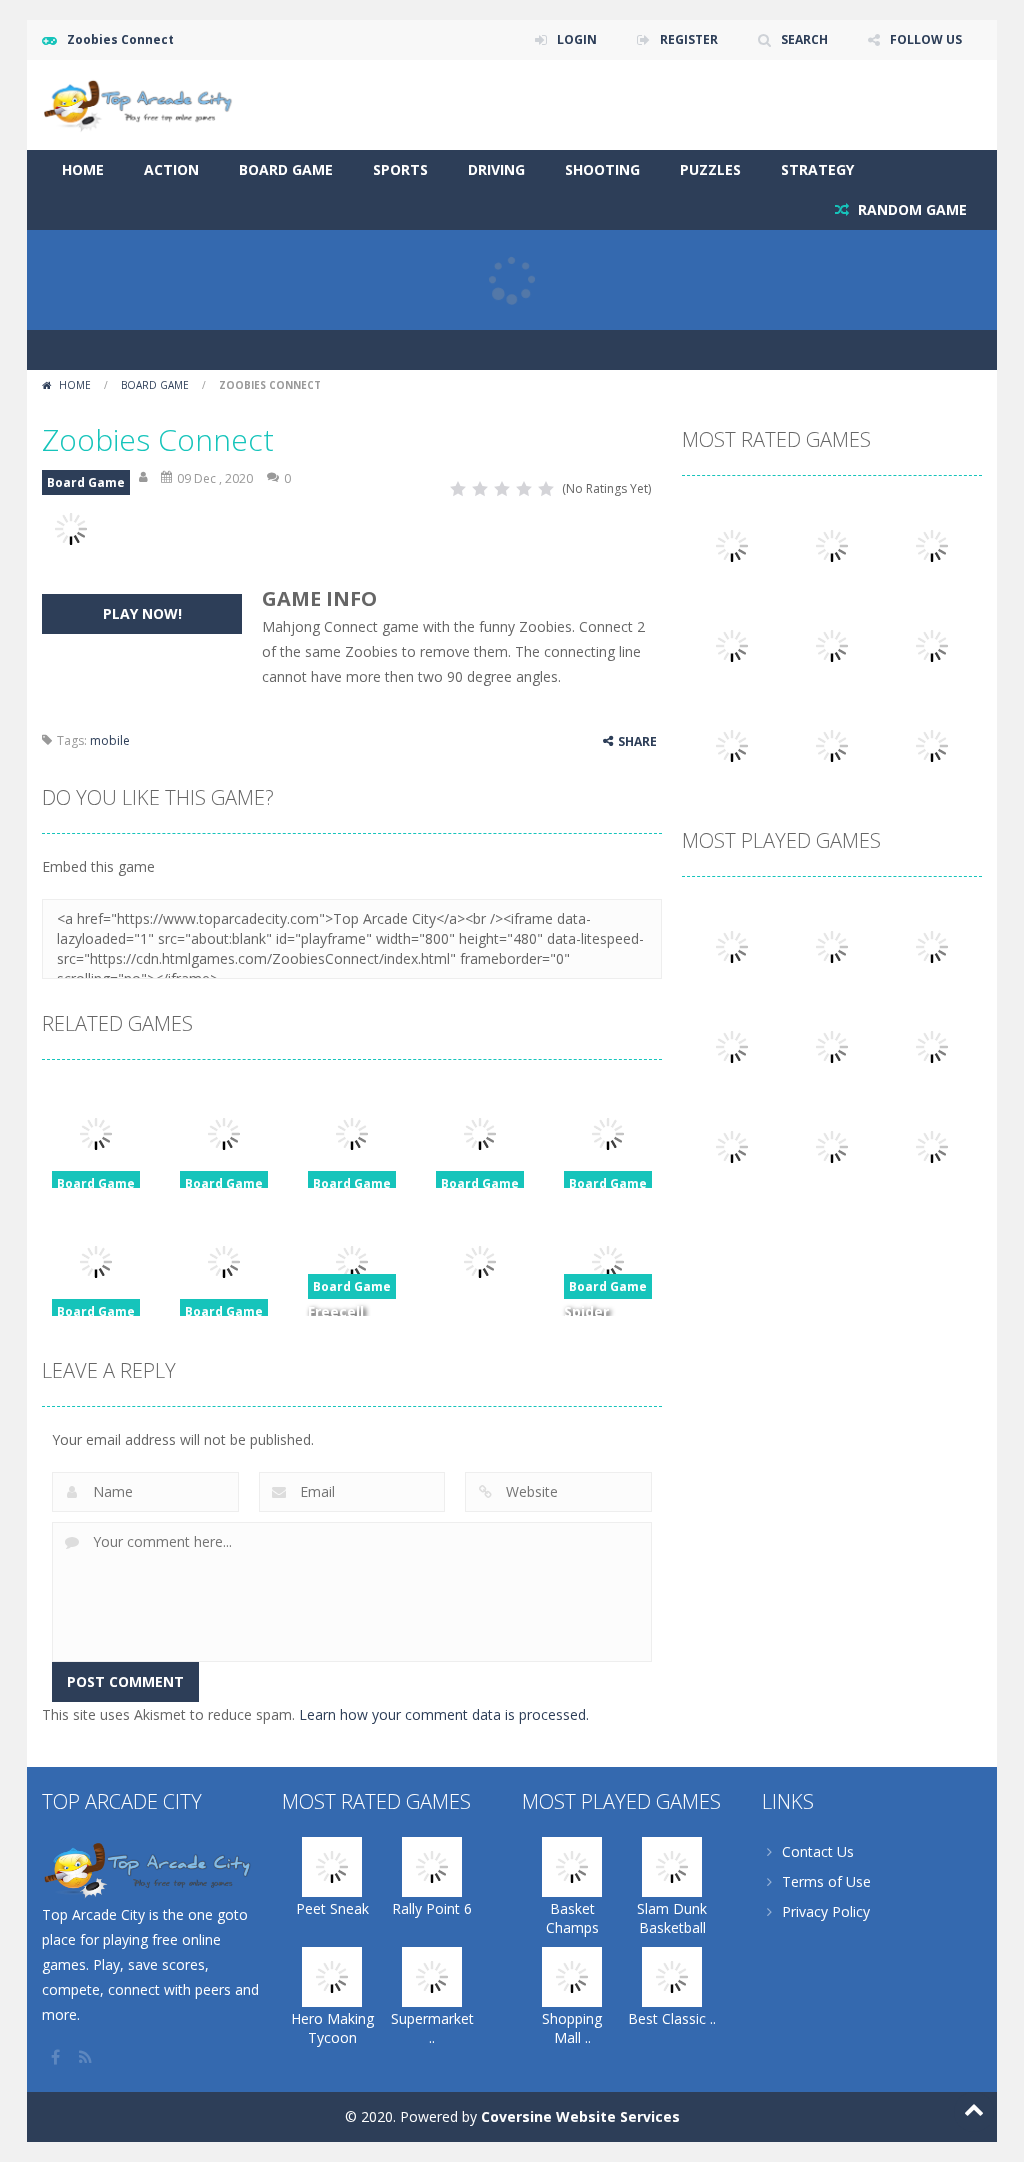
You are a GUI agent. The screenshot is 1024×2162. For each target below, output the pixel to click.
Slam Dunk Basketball (672, 1918)
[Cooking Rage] (832, 743)
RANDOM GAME (910, 209)
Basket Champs (572, 1918)
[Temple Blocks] (932, 743)
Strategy (817, 169)
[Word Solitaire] (732, 743)
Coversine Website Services (580, 2116)
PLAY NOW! (142, 613)
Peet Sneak (332, 1908)
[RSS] (87, 2057)
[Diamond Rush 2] (932, 1144)
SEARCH (804, 39)
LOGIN (577, 39)
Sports (400, 169)
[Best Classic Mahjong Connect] (732, 1044)
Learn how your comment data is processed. (444, 1714)
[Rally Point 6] (832, 543)
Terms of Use (826, 1881)
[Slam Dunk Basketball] (832, 944)
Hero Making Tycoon (332, 2028)
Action (171, 169)
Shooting (602, 169)
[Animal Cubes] (832, 1144)
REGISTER (689, 39)
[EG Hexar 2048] (832, 1044)
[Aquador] (732, 1144)
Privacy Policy (826, 1911)
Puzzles (710, 169)
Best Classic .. (672, 2018)
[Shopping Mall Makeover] (932, 944)
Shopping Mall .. (572, 2028)
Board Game (286, 169)
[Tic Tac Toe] (932, 1044)
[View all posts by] (145, 478)
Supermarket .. (432, 2028)
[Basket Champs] (732, 944)
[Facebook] (57, 2057)
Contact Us (818, 1851)
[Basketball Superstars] (932, 643)
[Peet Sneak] (732, 543)
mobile (110, 740)
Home (83, 169)
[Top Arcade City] (142, 103)
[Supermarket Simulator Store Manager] (732, 643)
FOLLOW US (926, 39)
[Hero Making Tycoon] (932, 543)
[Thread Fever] (832, 643)
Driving (496, 169)
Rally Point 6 (432, 1908)
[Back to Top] (974, 2112)
